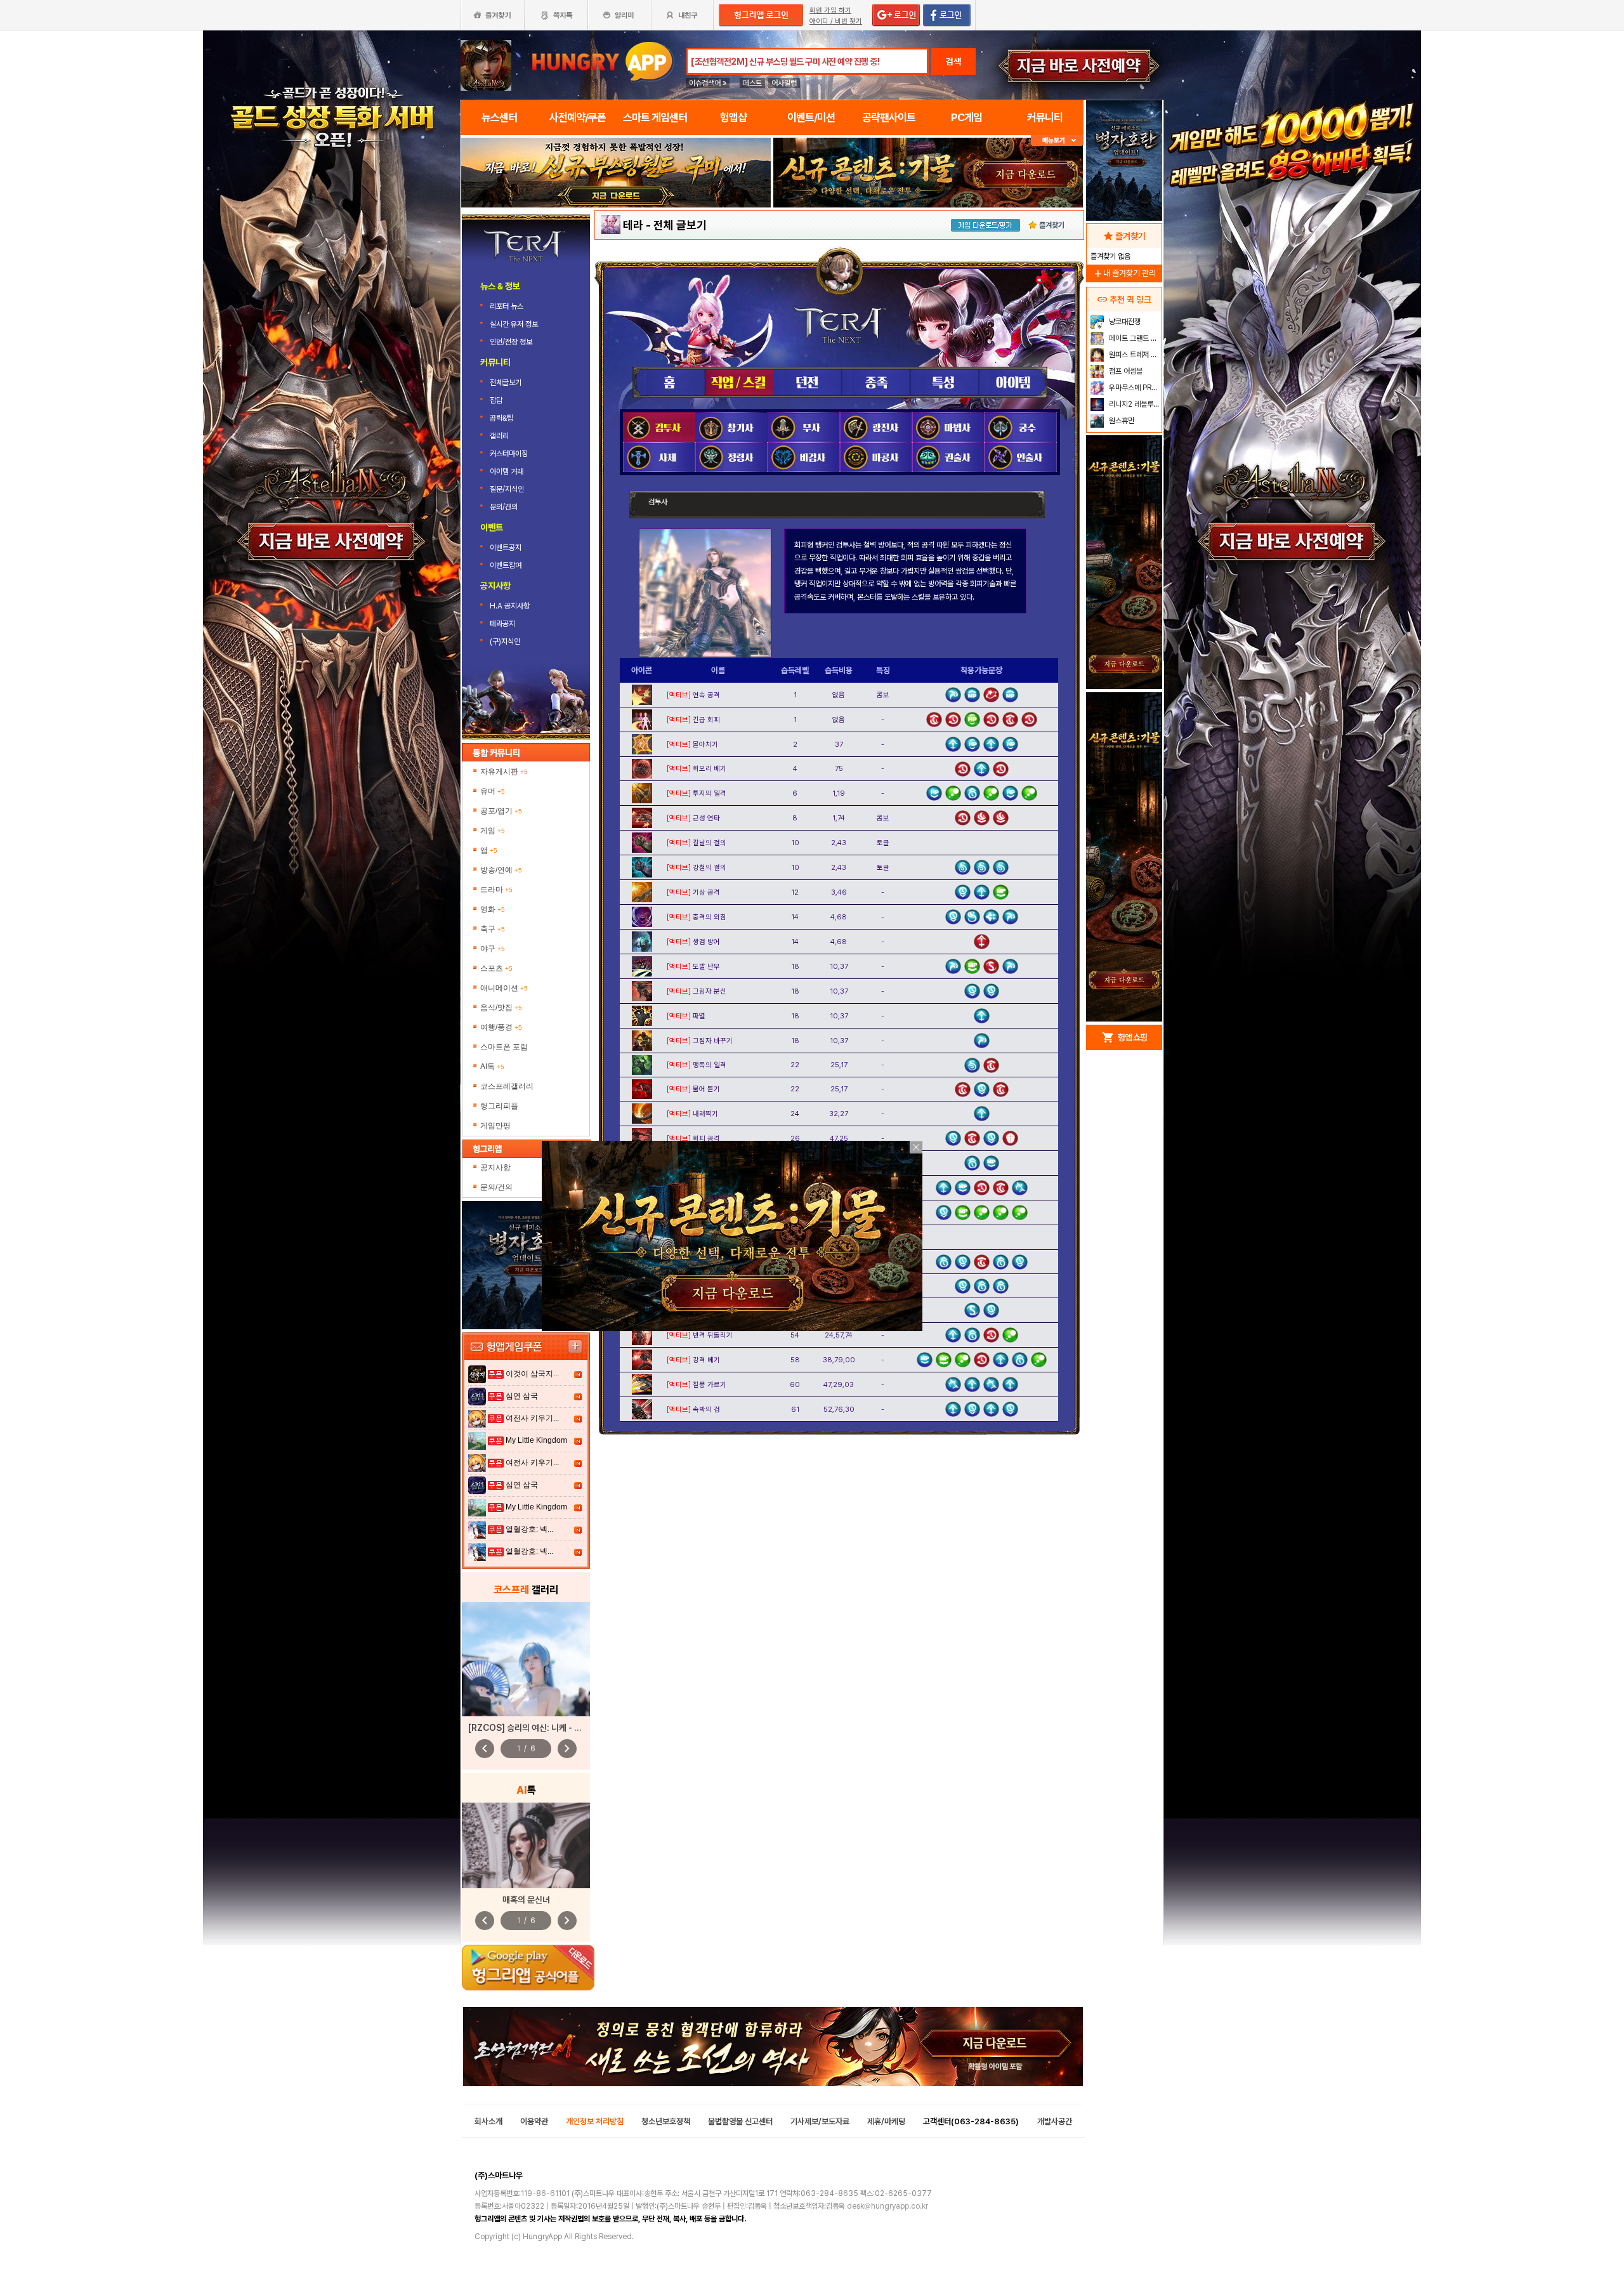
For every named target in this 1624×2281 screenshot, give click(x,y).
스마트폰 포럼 (504, 1047)
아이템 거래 (507, 471)
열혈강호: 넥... (529, 1529)
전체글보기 (506, 383)
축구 (493, 929)
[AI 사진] (526, 1845)
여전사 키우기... (532, 1418)
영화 (493, 909)
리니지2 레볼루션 (1133, 404)
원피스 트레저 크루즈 (1134, 355)
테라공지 (502, 624)
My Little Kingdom (536, 1440)
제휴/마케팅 (886, 2121)
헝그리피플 (499, 1106)
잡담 (496, 400)
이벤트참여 (506, 565)
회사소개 (488, 2121)
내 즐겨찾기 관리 (1124, 273)
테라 (633, 225)
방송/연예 (501, 870)
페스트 (752, 83)
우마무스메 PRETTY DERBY (1134, 388)
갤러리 (499, 436)
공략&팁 (501, 418)
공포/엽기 (501, 811)
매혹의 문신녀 (526, 1900)
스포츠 (496, 968)
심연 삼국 (522, 1396)
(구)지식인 (506, 641)
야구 (493, 949)
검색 (953, 62)
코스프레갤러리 (507, 1086)
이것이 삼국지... (532, 1374)
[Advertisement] (1124, 816)
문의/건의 (504, 507)
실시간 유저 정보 (514, 324)
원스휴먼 (1121, 421)
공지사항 (495, 1167)
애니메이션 (504, 988)
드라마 (496, 890)
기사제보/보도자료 (820, 2121)
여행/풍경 (501, 1027)
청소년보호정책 (666, 2121)
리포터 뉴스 (507, 306)
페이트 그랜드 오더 (1134, 338)
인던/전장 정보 (511, 342)
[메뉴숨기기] (1057, 141)
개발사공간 (1055, 2121)
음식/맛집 (501, 1008)
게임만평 (495, 1126)
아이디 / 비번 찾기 (836, 21)
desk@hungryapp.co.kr (887, 2206)
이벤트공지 (506, 548)
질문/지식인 (507, 489)
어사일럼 (784, 83)
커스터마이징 (509, 454)
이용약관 (534, 2121)
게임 (493, 831)
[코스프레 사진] (526, 1659)
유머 (493, 791)
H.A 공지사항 (510, 606)
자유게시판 (504, 772)
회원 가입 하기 (830, 10)
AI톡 (492, 1067)
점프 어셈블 (1125, 371)
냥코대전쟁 (1124, 322)
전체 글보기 (680, 225)
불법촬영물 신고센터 (740, 2121)
